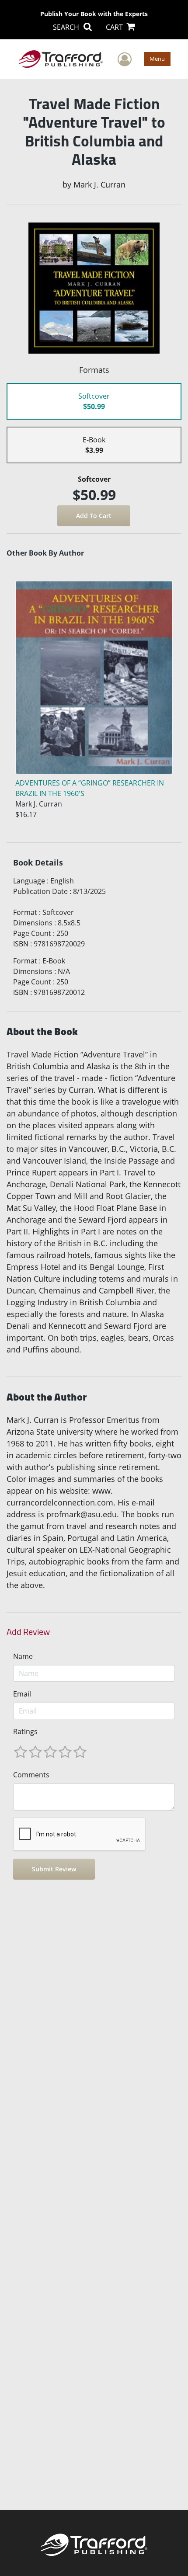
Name (23, 1656)
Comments (31, 1775)
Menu (157, 59)
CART (115, 27)
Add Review (28, 1632)
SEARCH (67, 27)
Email (22, 1694)
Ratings (25, 1731)
